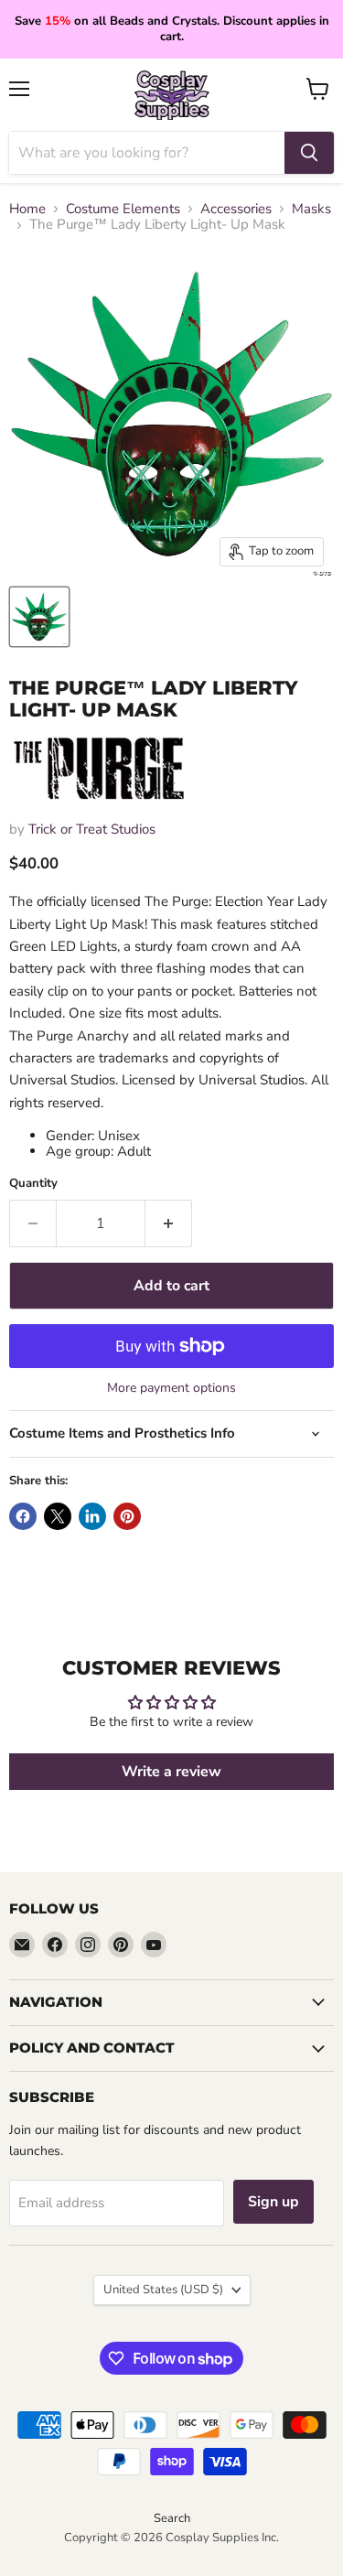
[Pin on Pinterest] (127, 1516)
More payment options (171, 1388)
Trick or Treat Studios (92, 829)
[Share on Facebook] (23, 1516)
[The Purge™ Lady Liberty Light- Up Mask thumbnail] (39, 617)
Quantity (33, 1184)
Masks (311, 209)
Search (172, 2518)
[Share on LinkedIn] (92, 1516)
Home (27, 209)
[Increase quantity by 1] (169, 1223)
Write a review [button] (171, 1772)
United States (163, 2290)
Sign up (273, 2202)
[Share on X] (58, 1516)
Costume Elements (123, 209)
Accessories (236, 209)
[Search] (309, 153)
